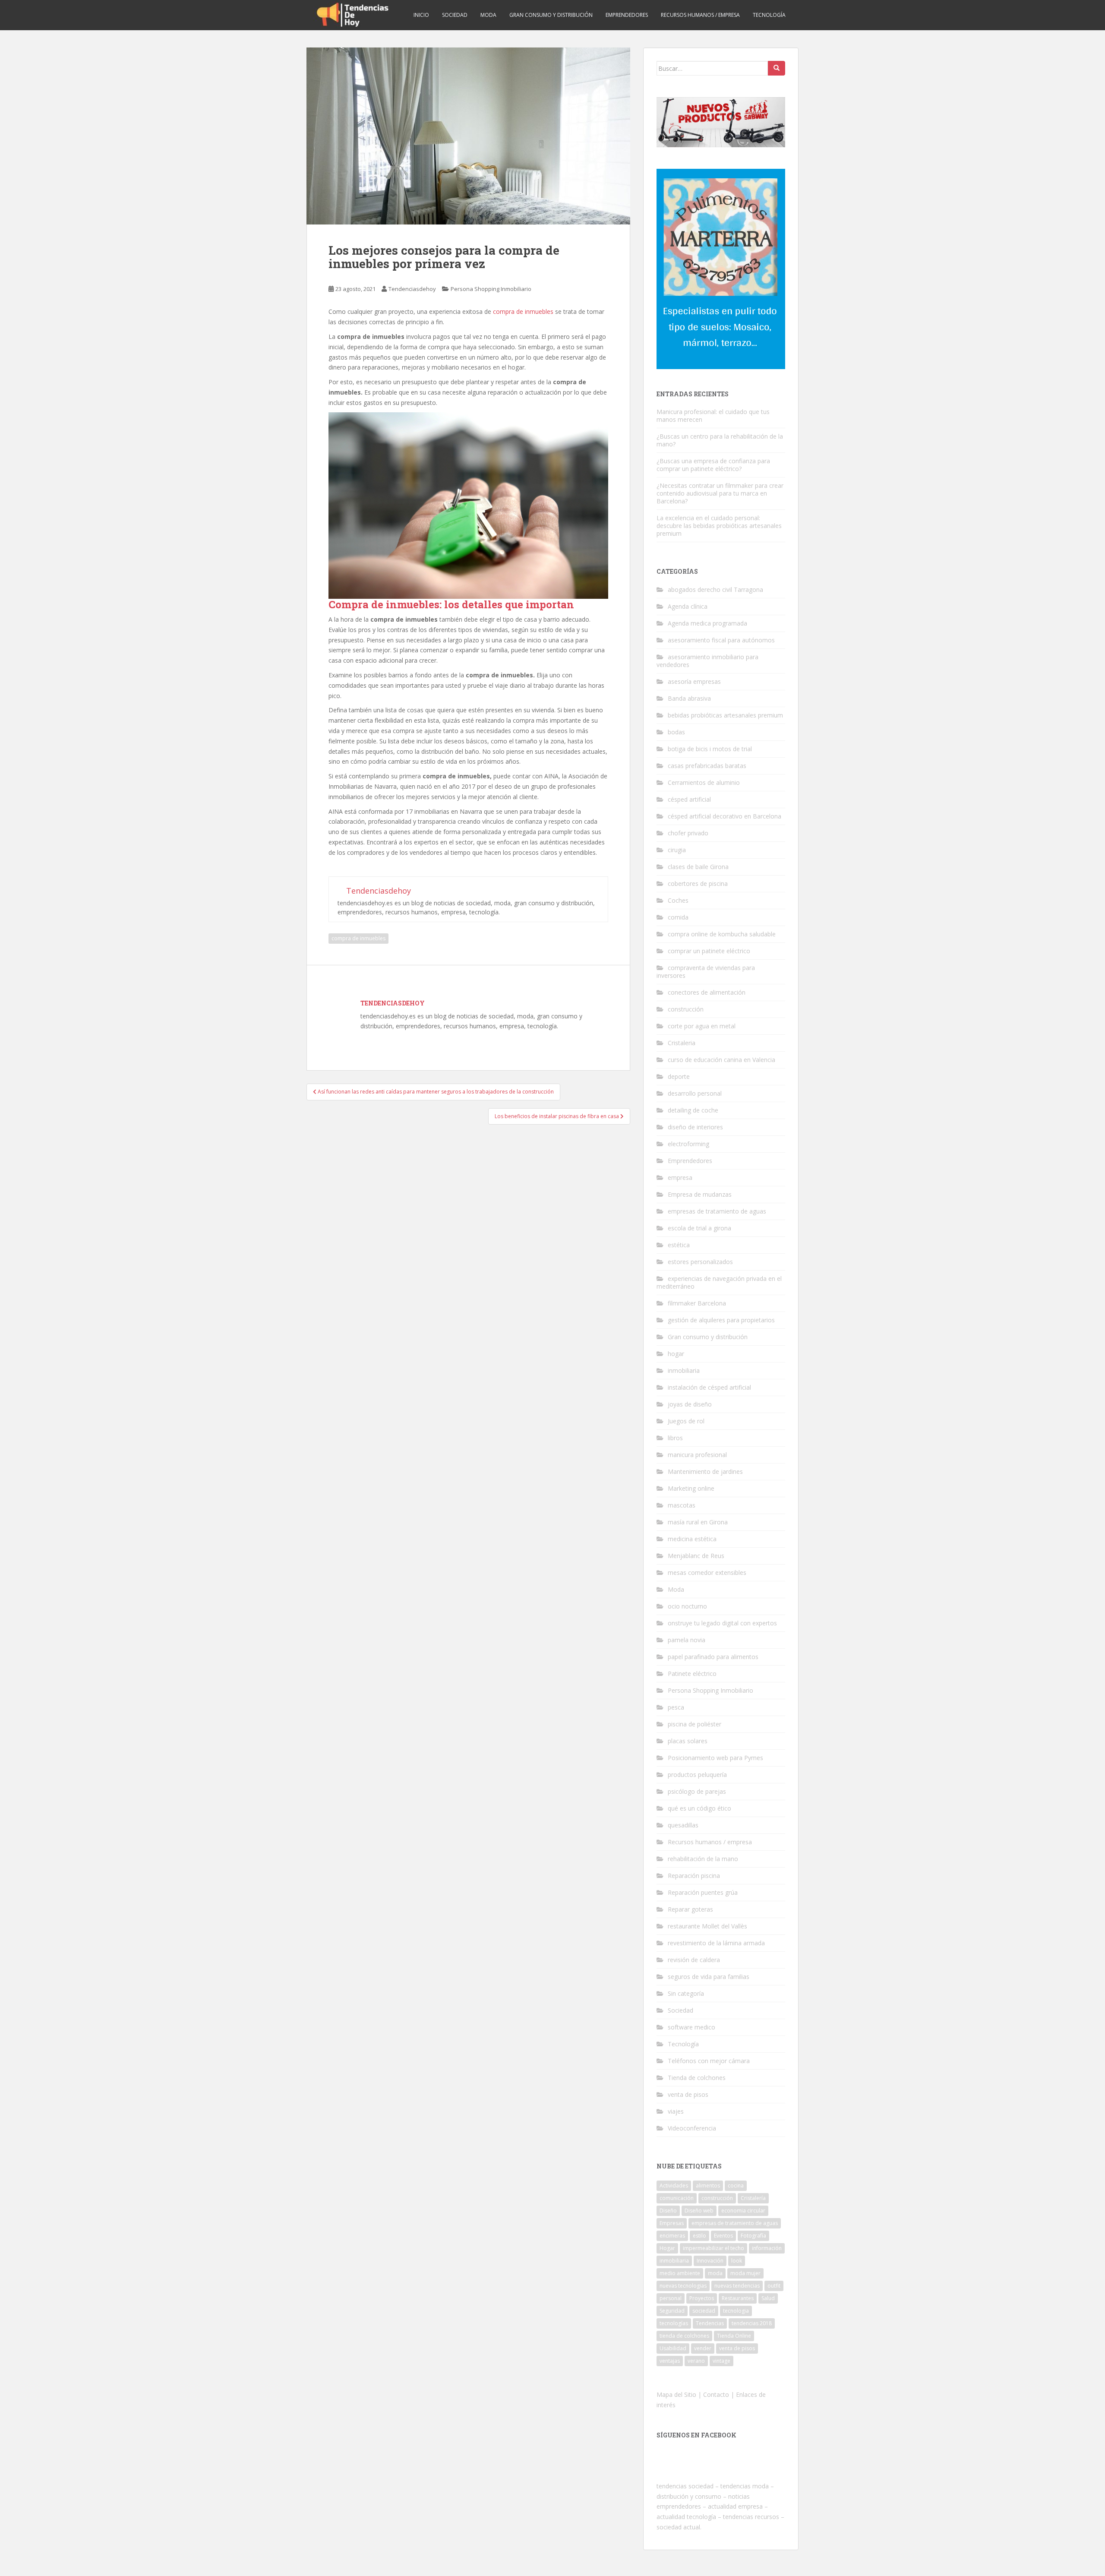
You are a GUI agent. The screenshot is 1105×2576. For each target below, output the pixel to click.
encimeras (672, 2236)
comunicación (677, 2198)
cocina (736, 2186)
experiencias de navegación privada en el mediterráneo (719, 1282)
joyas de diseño (690, 1404)
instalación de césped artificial (709, 1387)
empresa (680, 1177)
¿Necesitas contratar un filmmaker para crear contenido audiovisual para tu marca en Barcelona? (720, 493)
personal (671, 2298)
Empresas (672, 2223)
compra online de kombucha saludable (722, 934)
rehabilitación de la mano (703, 1859)
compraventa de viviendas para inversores (706, 972)
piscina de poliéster (695, 1724)
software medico (691, 2027)
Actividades (674, 2186)
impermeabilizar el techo (714, 2248)
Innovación (710, 2261)
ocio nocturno (687, 1606)
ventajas (670, 2361)
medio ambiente (680, 2273)
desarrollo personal (695, 1093)
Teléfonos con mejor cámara (709, 2061)
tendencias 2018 (752, 2323)
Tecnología (769, 15)
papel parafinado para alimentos (713, 1657)
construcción (686, 1009)
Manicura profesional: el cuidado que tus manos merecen (713, 416)
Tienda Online (734, 2336)
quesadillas (683, 1825)
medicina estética (692, 1539)
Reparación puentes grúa (703, 1892)
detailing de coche (693, 1110)
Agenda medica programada (707, 623)
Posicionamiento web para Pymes (715, 1758)
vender (703, 2348)
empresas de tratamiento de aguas (717, 1211)
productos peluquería (697, 1775)
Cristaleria (682, 1043)
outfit (774, 2286)
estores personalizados (700, 1262)
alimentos (708, 2186)
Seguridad (672, 2311)
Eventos (723, 2236)
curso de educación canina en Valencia (721, 1060)
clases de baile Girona (698, 867)
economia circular (743, 2211)
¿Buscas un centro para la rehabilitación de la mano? (720, 440)
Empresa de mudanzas (700, 1194)
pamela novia (687, 1640)
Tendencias (710, 2323)
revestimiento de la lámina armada (716, 1943)
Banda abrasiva (689, 698)
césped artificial (689, 799)
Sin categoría (686, 1993)
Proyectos (702, 2298)
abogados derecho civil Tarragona (715, 589)
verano (696, 2361)
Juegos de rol (686, 1421)
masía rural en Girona (698, 1522)
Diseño (668, 2211)
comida (678, 917)
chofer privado (688, 833)
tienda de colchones (684, 2336)
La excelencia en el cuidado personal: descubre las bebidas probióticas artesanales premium (719, 526)
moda (715, 2273)
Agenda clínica (688, 606)
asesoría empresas (694, 681)
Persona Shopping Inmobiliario (491, 289)
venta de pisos (688, 2094)
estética (679, 1245)
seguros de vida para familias (709, 1977)
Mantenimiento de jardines (705, 1471)
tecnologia (736, 2311)
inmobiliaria (684, 1370)
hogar (676, 1354)
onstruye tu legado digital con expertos (722, 1623)
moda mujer (745, 2273)
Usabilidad (673, 2348)
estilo (699, 2236)
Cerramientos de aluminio (704, 782)
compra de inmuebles (523, 311)
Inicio (421, 15)
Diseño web (699, 2211)
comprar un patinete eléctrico (709, 951)
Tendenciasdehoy (412, 289)
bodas (676, 732)
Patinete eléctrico (692, 1674)
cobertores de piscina (698, 883)
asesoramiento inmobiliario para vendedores (707, 661)
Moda (488, 15)
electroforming (688, 1144)
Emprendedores (627, 15)
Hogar (667, 2248)
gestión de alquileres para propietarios (721, 1320)
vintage (721, 2361)
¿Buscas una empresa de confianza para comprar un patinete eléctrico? (713, 465)
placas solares (688, 1741)
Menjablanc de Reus (696, 1556)
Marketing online (691, 1488)
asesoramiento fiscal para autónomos (721, 640)
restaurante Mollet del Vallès (707, 1926)
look (737, 2261)
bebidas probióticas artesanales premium (725, 715)
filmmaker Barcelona (697, 1303)
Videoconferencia (692, 2128)
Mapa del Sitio (676, 2394)
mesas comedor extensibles (707, 1572)
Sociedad (455, 15)
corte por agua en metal (702, 1026)
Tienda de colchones (697, 2078)
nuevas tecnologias (683, 2286)
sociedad (704, 2311)
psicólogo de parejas (697, 1791)
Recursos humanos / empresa (700, 15)
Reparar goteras (690, 1909)
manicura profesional (697, 1455)
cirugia (677, 850)
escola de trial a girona (699, 1228)
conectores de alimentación (707, 992)
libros (675, 1438)
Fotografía (753, 2236)
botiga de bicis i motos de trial (710, 749)
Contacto (716, 2394)
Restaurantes (738, 2298)
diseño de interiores (695, 1127)
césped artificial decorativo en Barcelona (725, 816)
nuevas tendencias (737, 2286)
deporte (679, 1076)
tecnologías (674, 2323)
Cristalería (753, 2198)
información (767, 2248)
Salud (768, 2298)
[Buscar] (777, 68)
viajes (676, 2111)
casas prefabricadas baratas (707, 766)
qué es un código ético (699, 1808)
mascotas (682, 1505)
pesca (676, 1707)
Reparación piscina (694, 1876)
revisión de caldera (694, 1960)
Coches (678, 900)
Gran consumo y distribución (551, 15)
